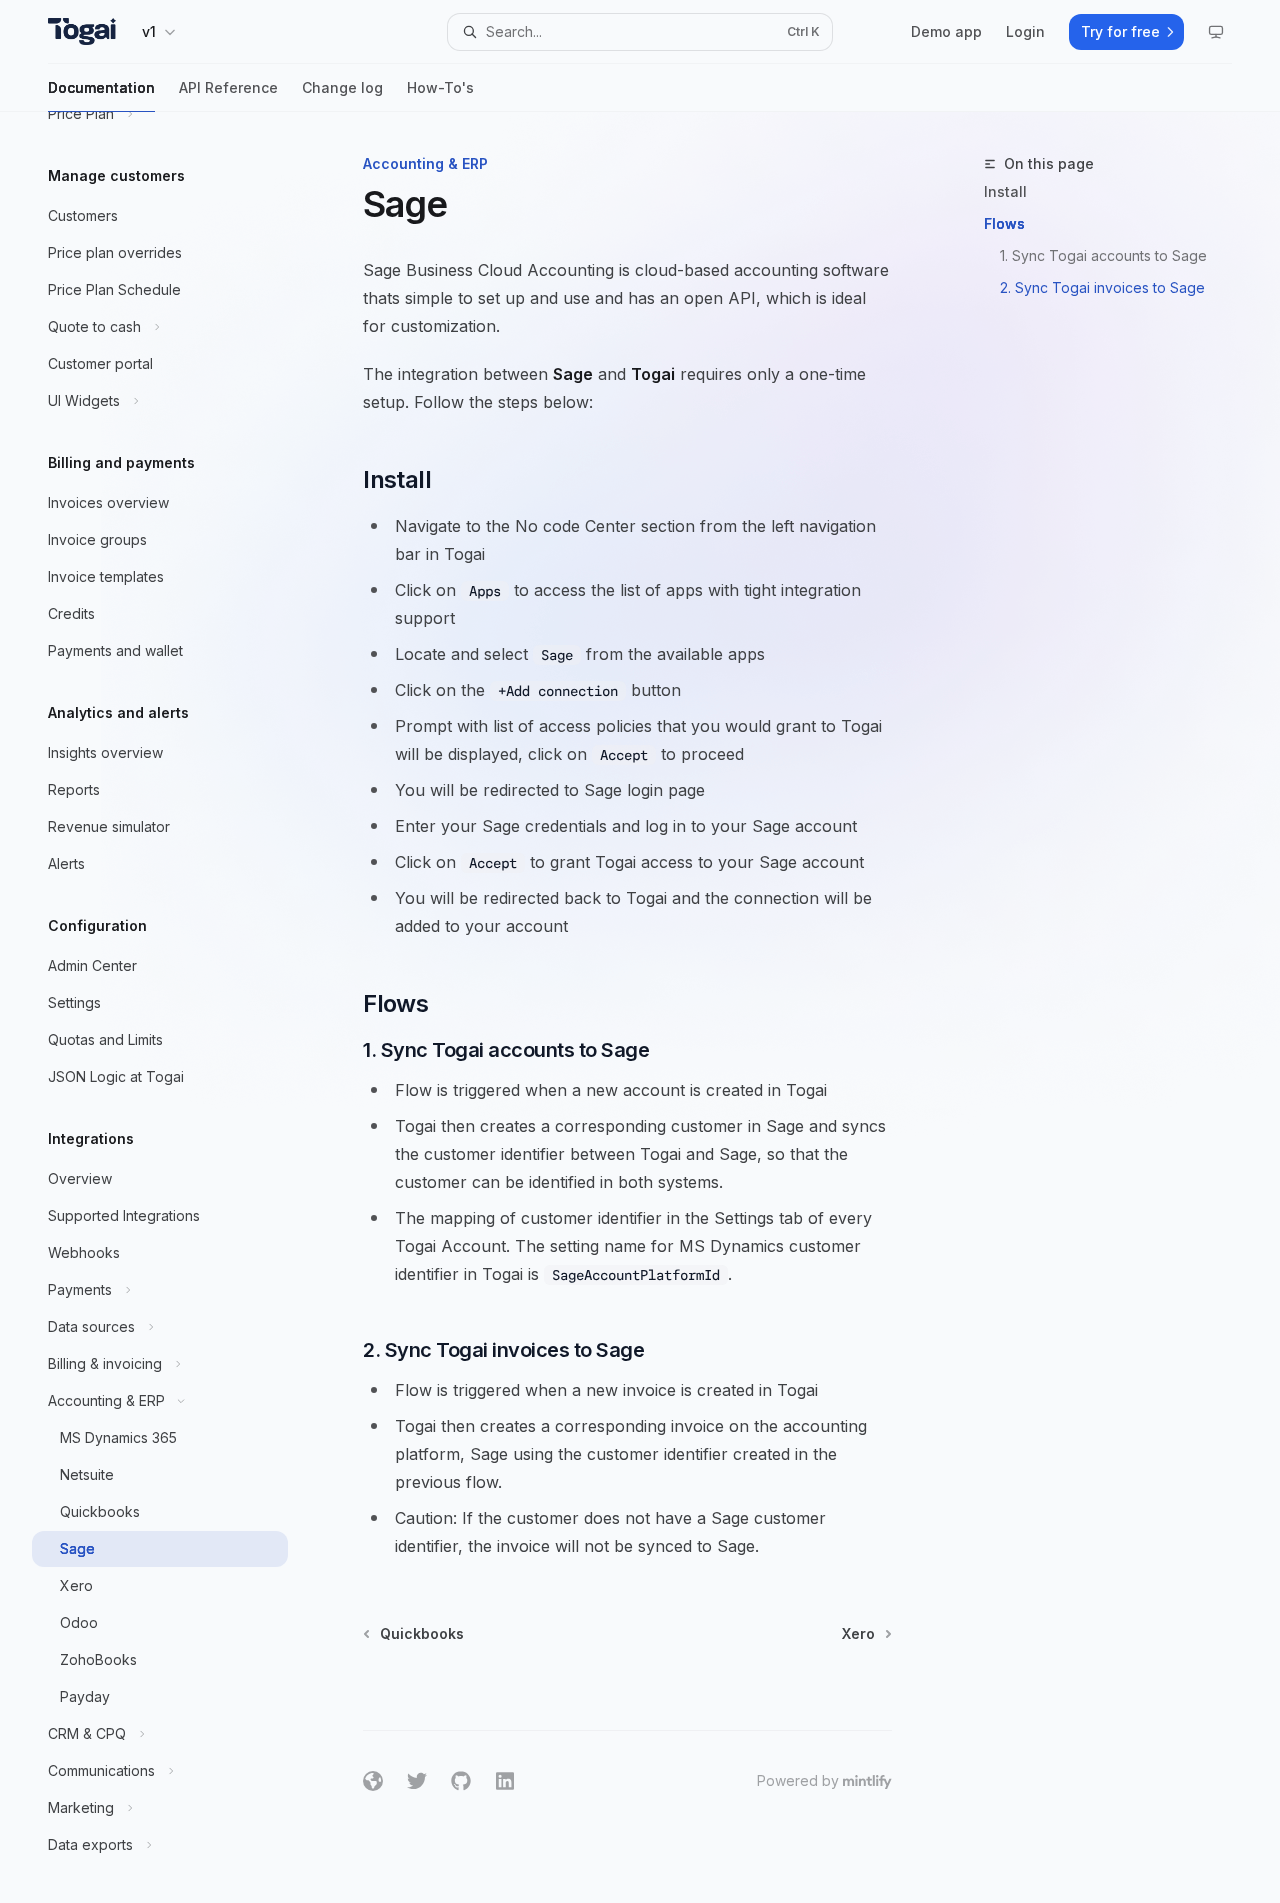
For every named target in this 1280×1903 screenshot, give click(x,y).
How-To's (440, 87)
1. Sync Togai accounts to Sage (1103, 255)
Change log (342, 87)
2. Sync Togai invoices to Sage (1102, 287)
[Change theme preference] (1216, 32)
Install (1005, 191)
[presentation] (176, 1007)
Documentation (101, 87)
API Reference (228, 87)
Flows (1004, 223)
